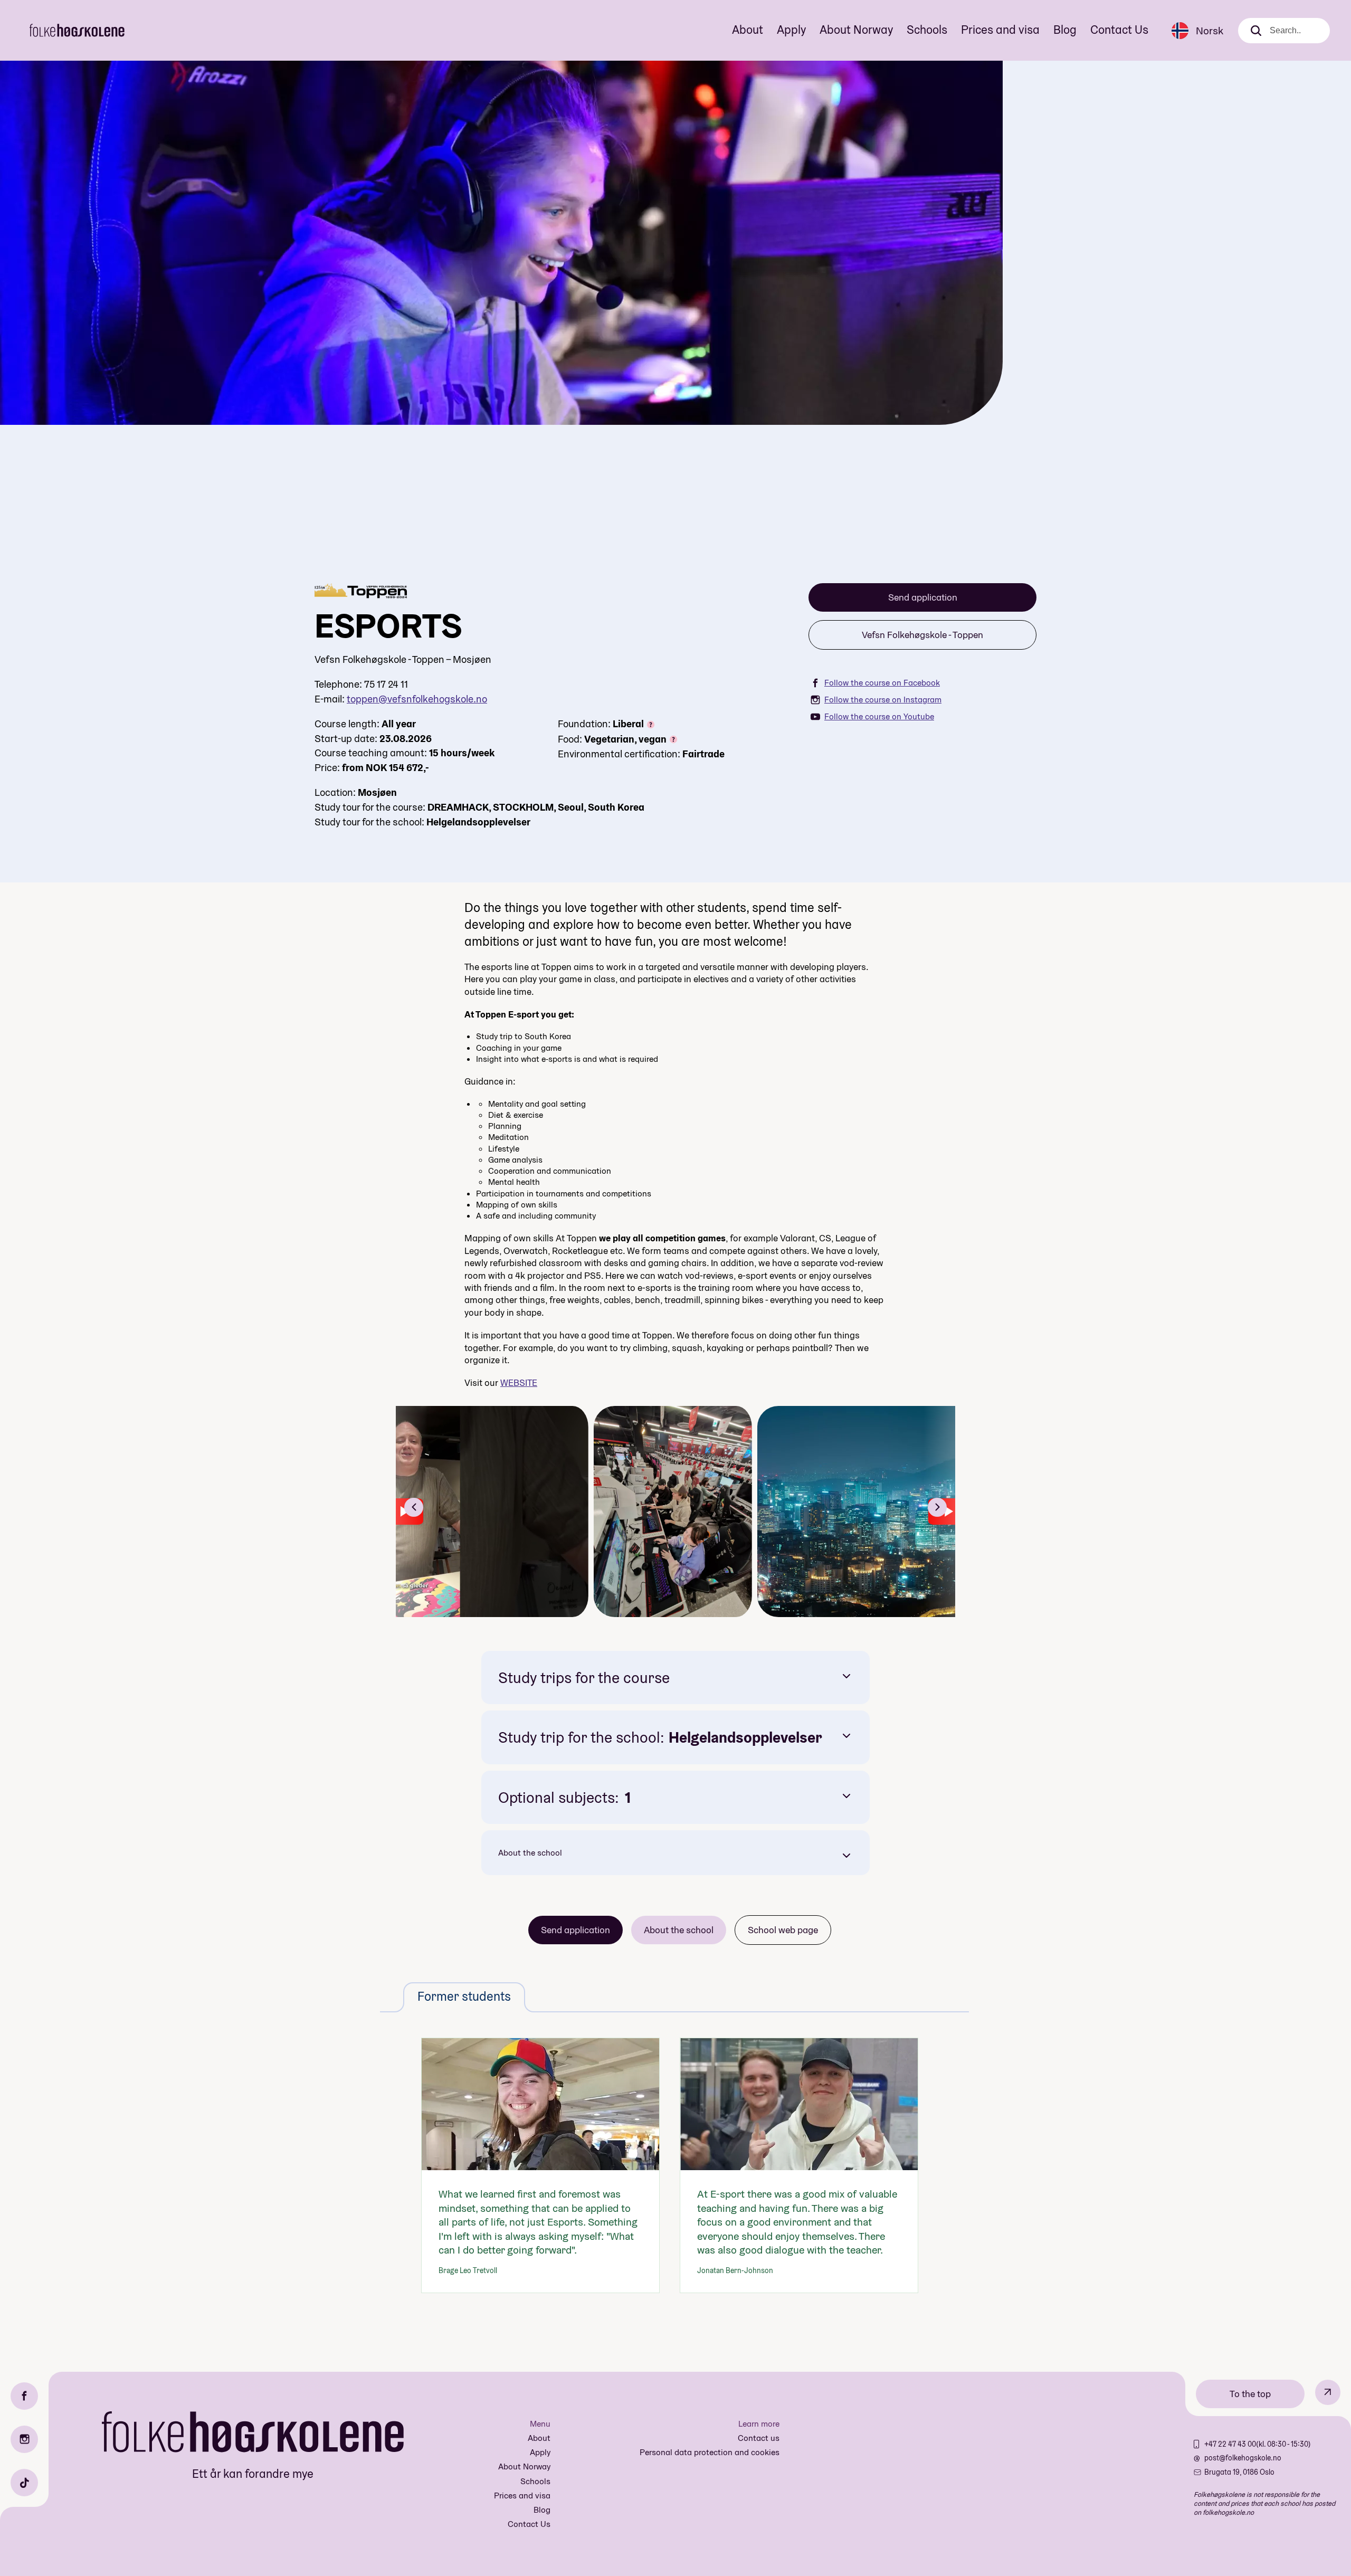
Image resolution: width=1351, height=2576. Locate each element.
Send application (923, 597)
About (748, 30)
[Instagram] (24, 2439)
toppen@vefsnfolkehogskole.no (417, 699)
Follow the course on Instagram (883, 700)
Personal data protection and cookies (710, 2452)
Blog (1065, 30)
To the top (1250, 2394)
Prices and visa (1000, 30)
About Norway (856, 30)
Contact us (759, 2438)
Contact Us (1119, 30)
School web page (783, 1930)
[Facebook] (24, 2396)
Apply (791, 30)
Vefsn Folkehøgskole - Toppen (922, 635)
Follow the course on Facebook (882, 683)
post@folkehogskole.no (1243, 2458)
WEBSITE (519, 1382)
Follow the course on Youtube (879, 716)
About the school (530, 1853)
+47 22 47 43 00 (1230, 2444)
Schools (927, 30)
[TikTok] (24, 2483)
